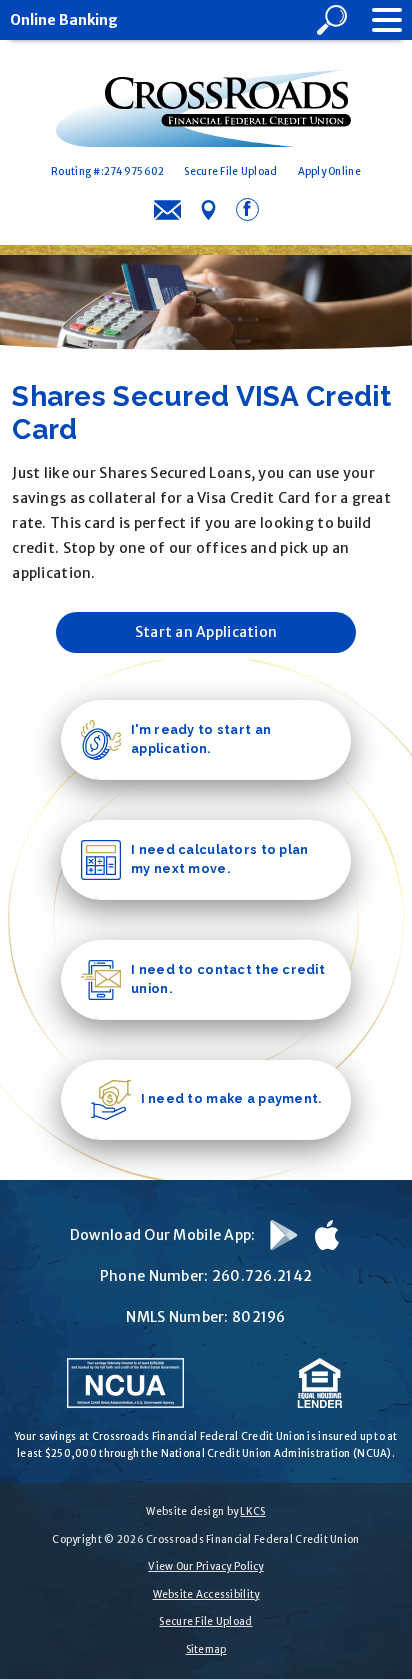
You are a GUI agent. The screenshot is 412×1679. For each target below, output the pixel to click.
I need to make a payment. (231, 1098)
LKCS (252, 1511)
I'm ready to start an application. (201, 739)
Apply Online (329, 171)
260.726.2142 (262, 1276)
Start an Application (206, 632)
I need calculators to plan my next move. (219, 859)
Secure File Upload (230, 171)
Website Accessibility (206, 1594)
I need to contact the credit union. (228, 979)
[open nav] (377, 20)
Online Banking (64, 20)
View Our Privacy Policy (205, 1566)
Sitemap (206, 1649)
